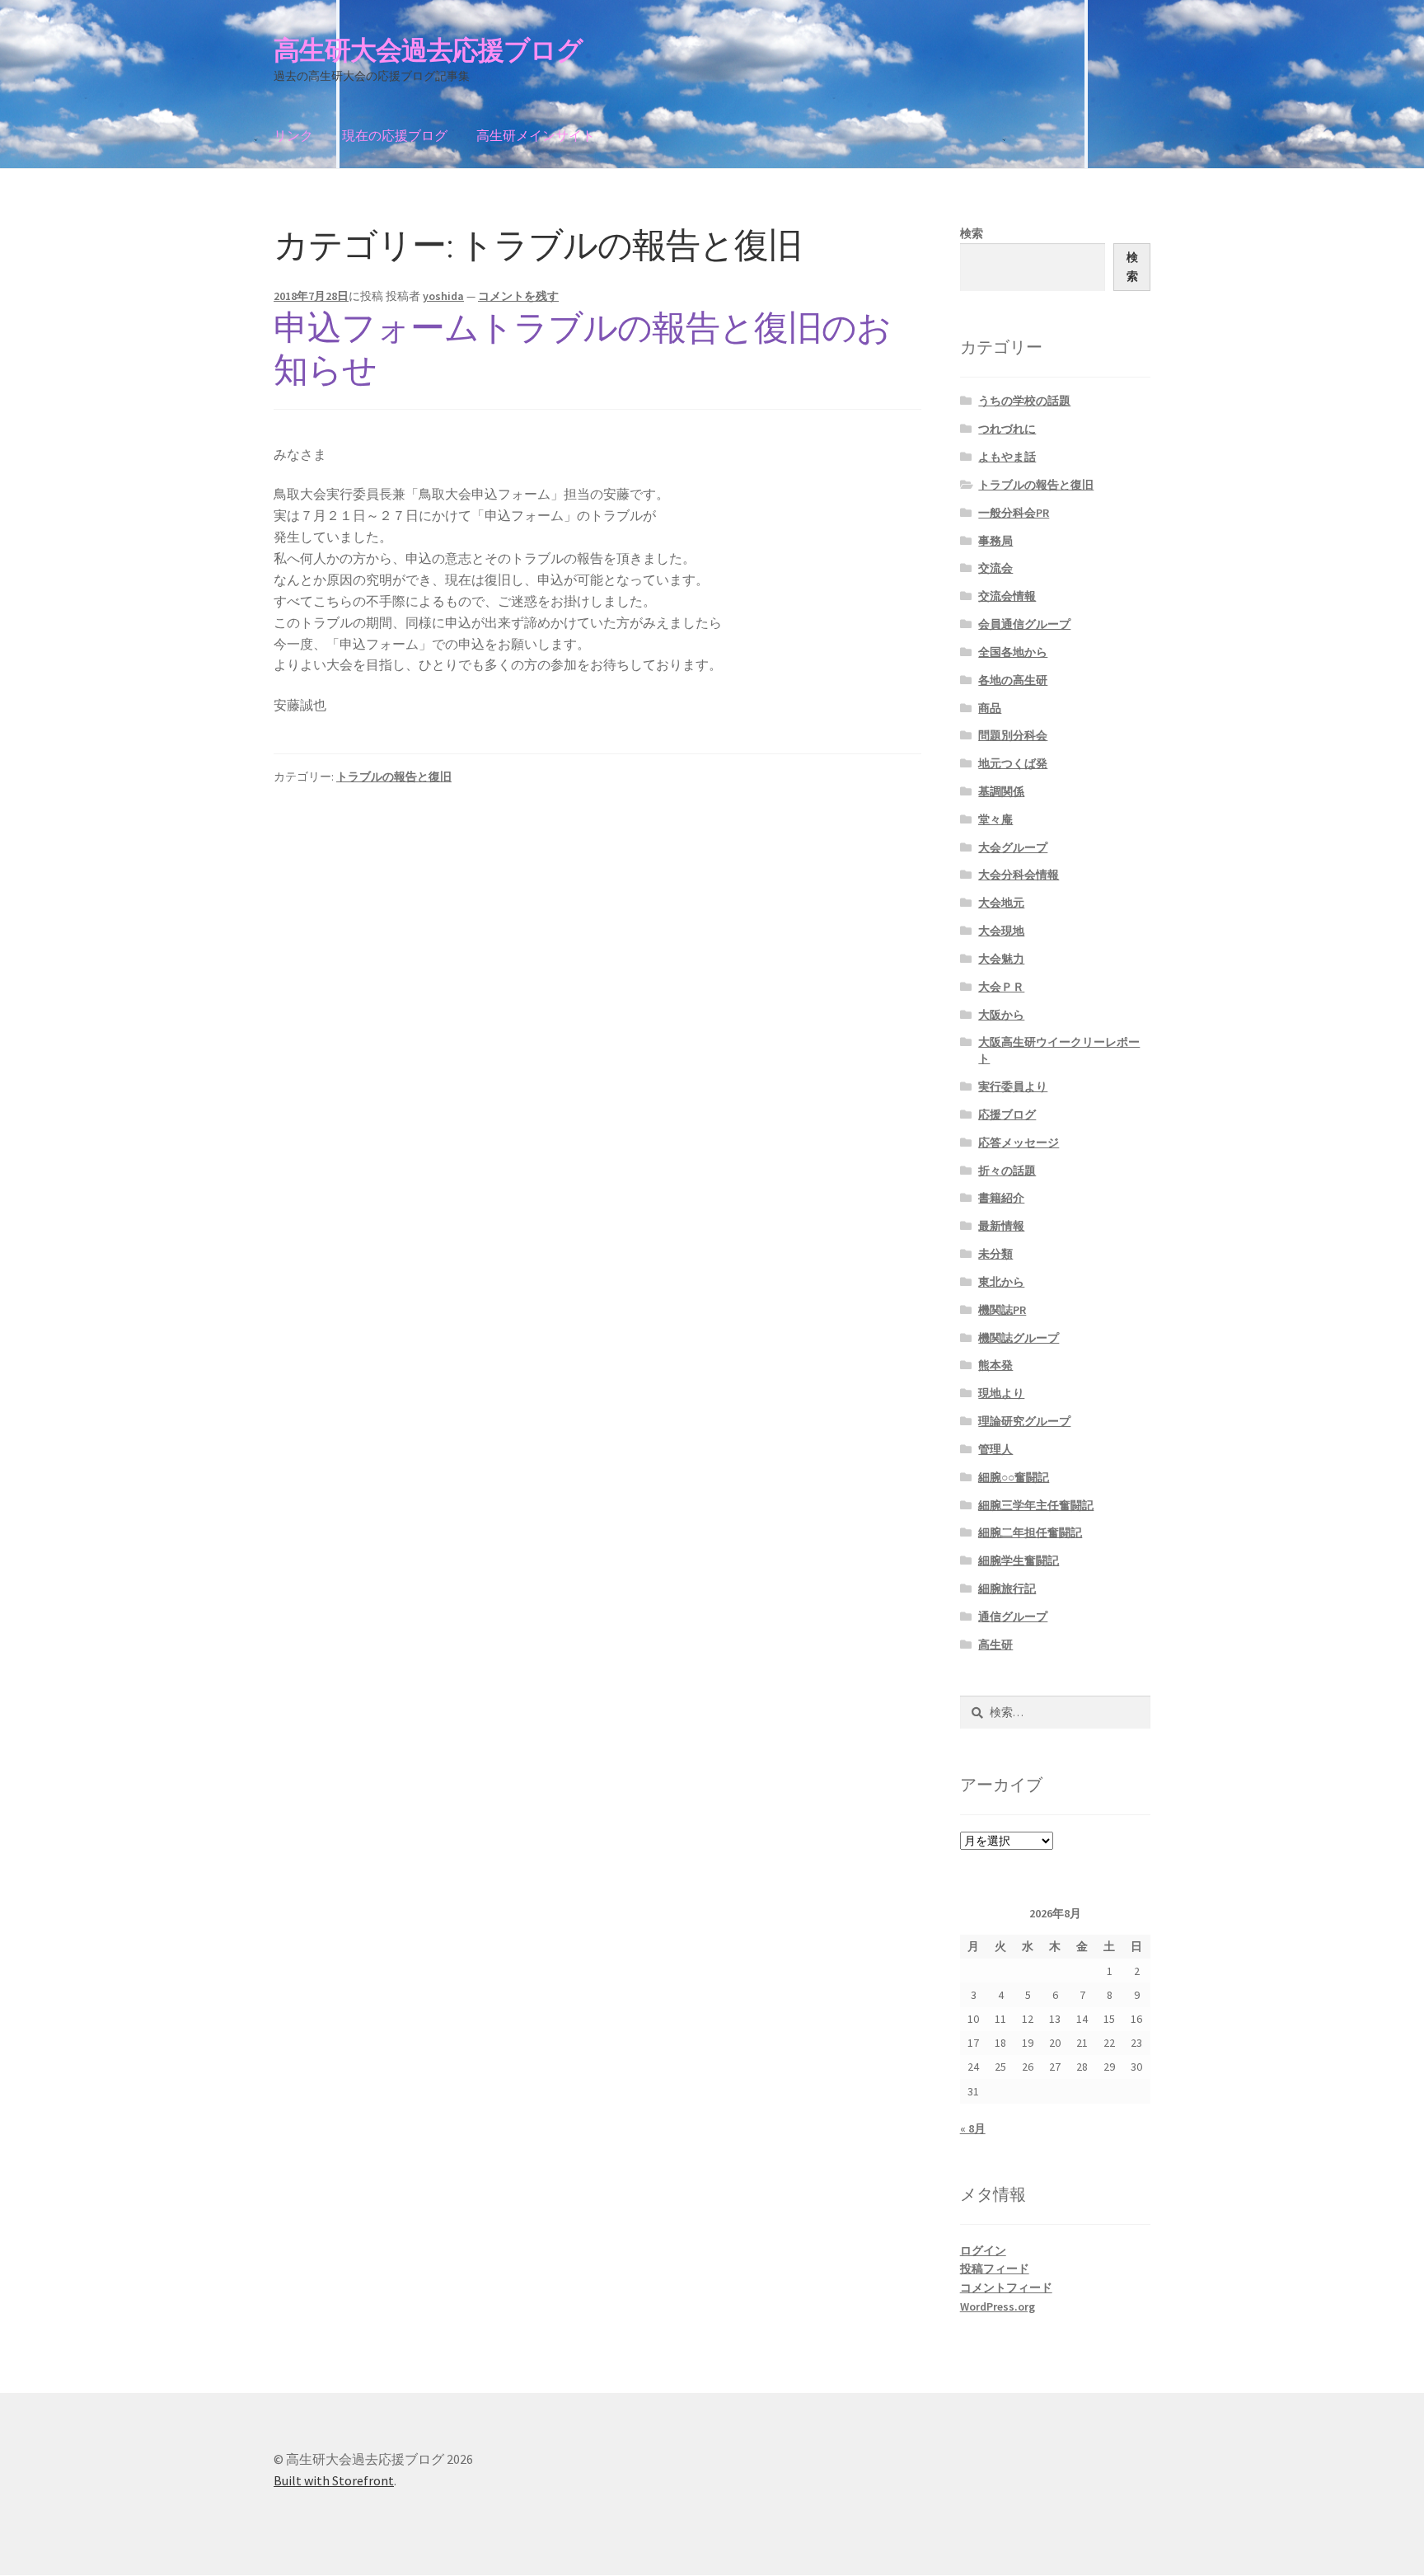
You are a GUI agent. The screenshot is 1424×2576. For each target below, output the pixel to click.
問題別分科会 (1013, 735)
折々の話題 (1007, 1171)
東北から (1001, 1282)
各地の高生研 (1013, 680)
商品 (990, 708)
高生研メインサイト (536, 135)
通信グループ (1013, 1616)
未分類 (995, 1254)
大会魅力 (1001, 959)
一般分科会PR (1014, 513)
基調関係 (1001, 791)
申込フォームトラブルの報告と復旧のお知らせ (582, 348)
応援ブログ (1007, 1114)
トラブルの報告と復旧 (394, 777)
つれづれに (1007, 429)
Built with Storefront (334, 2480)
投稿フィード (995, 2269)
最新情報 (1001, 1226)
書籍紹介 (1001, 1198)
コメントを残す (518, 296)
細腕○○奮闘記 (1014, 1477)
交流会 (995, 568)
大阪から (1001, 1015)
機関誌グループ (1019, 1338)
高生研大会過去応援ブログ (428, 50)
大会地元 (1001, 903)
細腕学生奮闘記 (1019, 1560)
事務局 (995, 541)
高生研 (995, 1645)
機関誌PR (1002, 1310)
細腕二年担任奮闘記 (1030, 1532)
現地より (1001, 1393)
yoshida (443, 296)
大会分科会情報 (1019, 875)
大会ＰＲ (1001, 987)
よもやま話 (1007, 457)
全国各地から (1013, 652)
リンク (293, 135)
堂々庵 (995, 819)
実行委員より (1013, 1086)
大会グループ (1013, 847)
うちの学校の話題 (1024, 401)
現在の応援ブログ (395, 135)
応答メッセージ (1019, 1143)
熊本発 (995, 1365)
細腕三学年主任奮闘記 (1036, 1505)
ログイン (983, 2250)
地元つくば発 (1013, 763)
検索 (972, 233)
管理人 (995, 1449)
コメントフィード (1006, 2287)
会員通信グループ (1024, 624)
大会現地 (1001, 931)
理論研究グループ (1024, 1421)
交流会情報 (1007, 596)
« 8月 (973, 2128)
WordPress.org (998, 2306)
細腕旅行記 (1007, 1588)
